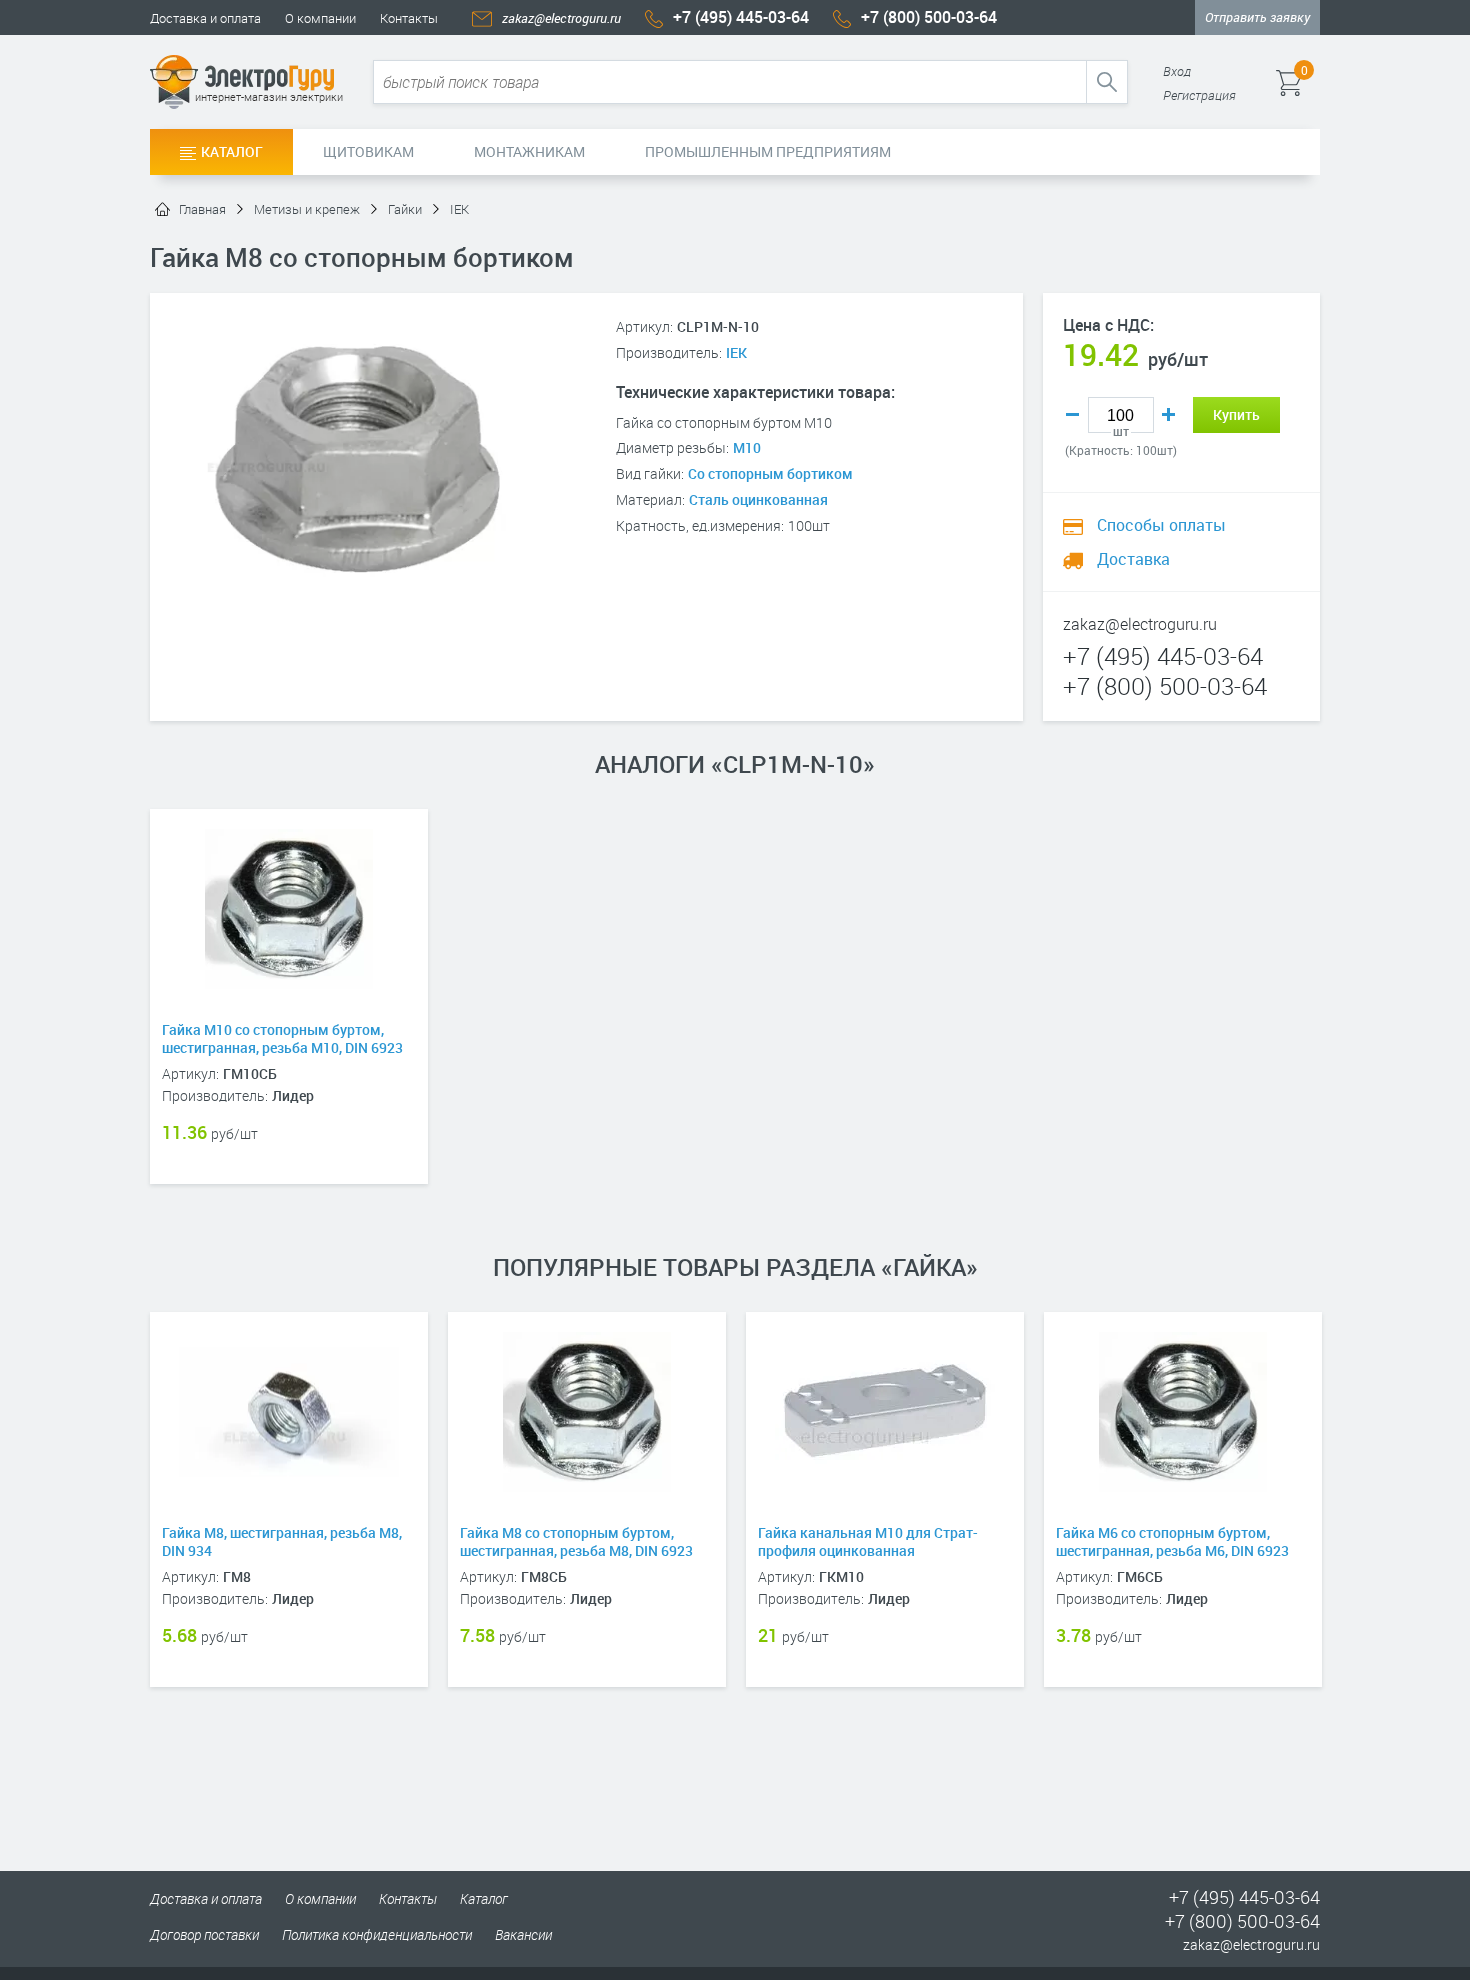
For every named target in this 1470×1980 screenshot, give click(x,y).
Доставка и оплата (205, 18)
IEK (736, 352)
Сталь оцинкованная (758, 499)
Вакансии (523, 1934)
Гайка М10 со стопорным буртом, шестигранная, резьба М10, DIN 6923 (282, 1039)
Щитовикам (368, 151)
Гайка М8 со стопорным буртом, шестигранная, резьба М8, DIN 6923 (576, 1542)
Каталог (232, 151)
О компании (320, 18)
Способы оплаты (1159, 525)
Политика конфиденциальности (377, 1934)
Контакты (409, 18)
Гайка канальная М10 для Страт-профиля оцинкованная (868, 1542)
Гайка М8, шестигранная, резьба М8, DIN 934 (282, 1542)
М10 (747, 447)
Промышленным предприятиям (768, 151)
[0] (1318, 82)
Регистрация (1199, 95)
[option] (289, 1026)
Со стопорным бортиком (770, 473)
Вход (1177, 71)
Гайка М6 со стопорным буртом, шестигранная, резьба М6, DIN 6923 (1172, 1542)
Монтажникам (529, 151)
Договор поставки (204, 1934)
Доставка (1131, 559)
